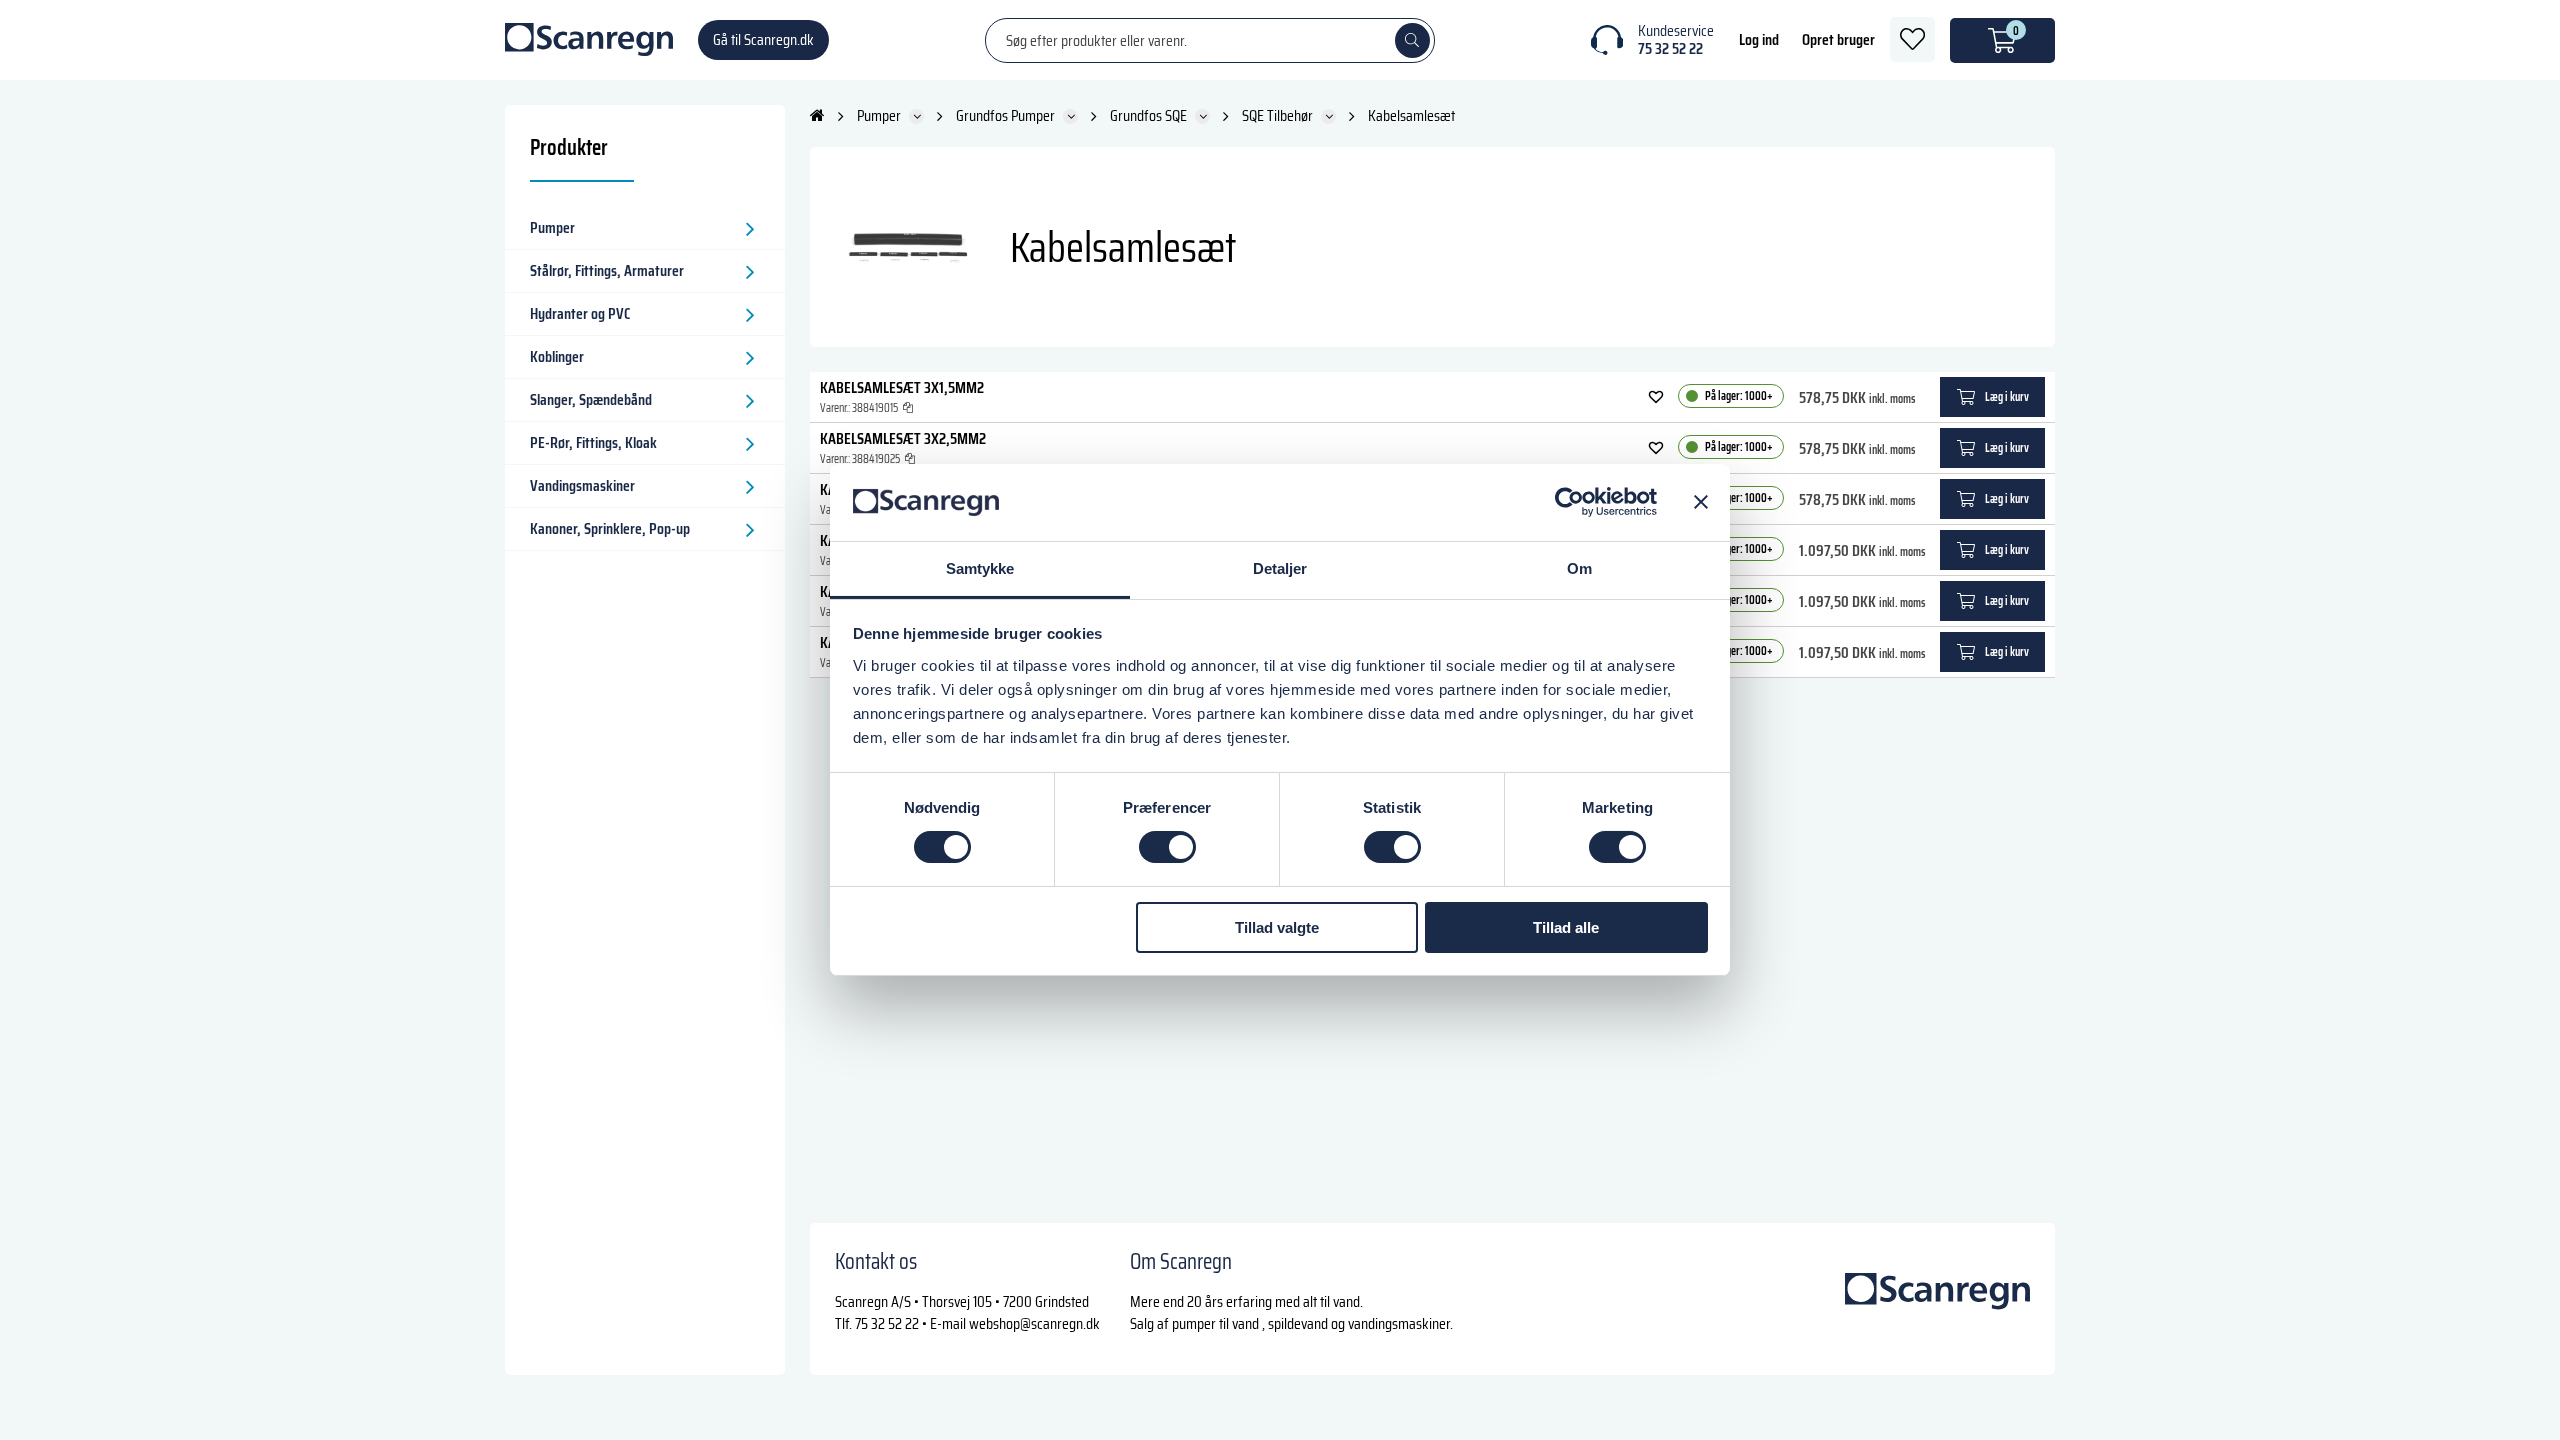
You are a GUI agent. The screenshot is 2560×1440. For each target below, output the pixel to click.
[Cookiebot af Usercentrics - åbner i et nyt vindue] (1569, 502)
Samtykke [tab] (980, 568)
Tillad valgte (1277, 927)
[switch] (1167, 847)
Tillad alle (1566, 927)
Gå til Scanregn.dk (763, 39)
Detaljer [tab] (1280, 568)
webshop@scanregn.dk (1034, 1323)
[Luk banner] (1701, 502)
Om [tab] (1579, 568)
